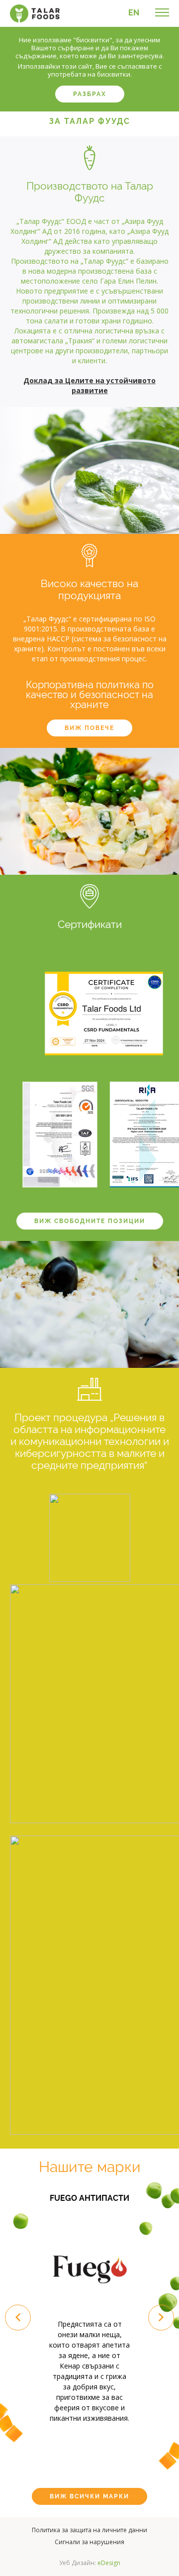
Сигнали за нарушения (89, 2542)
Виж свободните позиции (90, 1221)
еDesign (109, 2563)
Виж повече (89, 728)
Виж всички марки (89, 2496)
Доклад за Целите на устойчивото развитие (89, 385)
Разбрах (90, 94)
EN (134, 13)
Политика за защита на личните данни (89, 2530)
